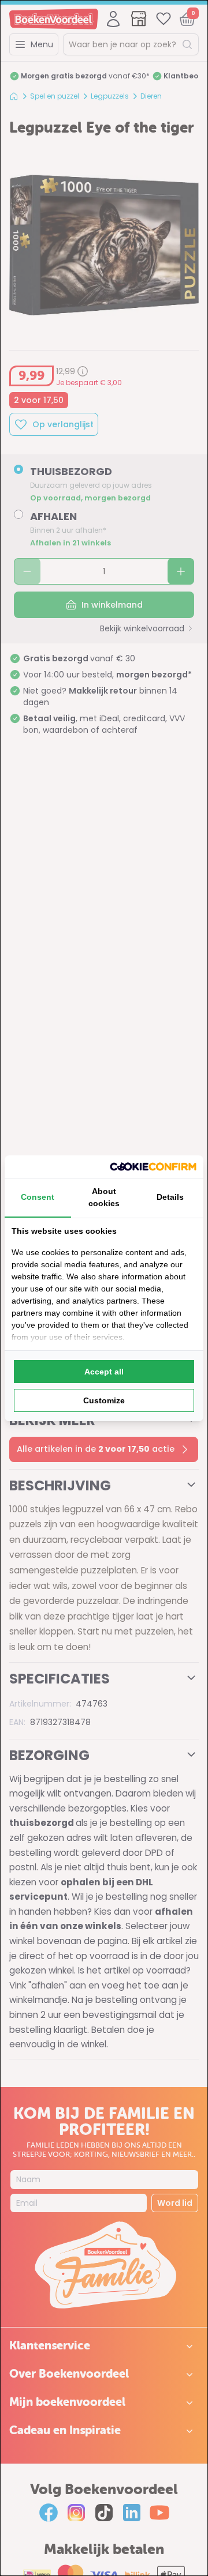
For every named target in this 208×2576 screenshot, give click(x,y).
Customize (104, 1400)
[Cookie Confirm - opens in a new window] (153, 1167)
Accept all (104, 1372)
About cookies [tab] (104, 1197)
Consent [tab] (38, 1197)
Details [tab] (170, 1197)
